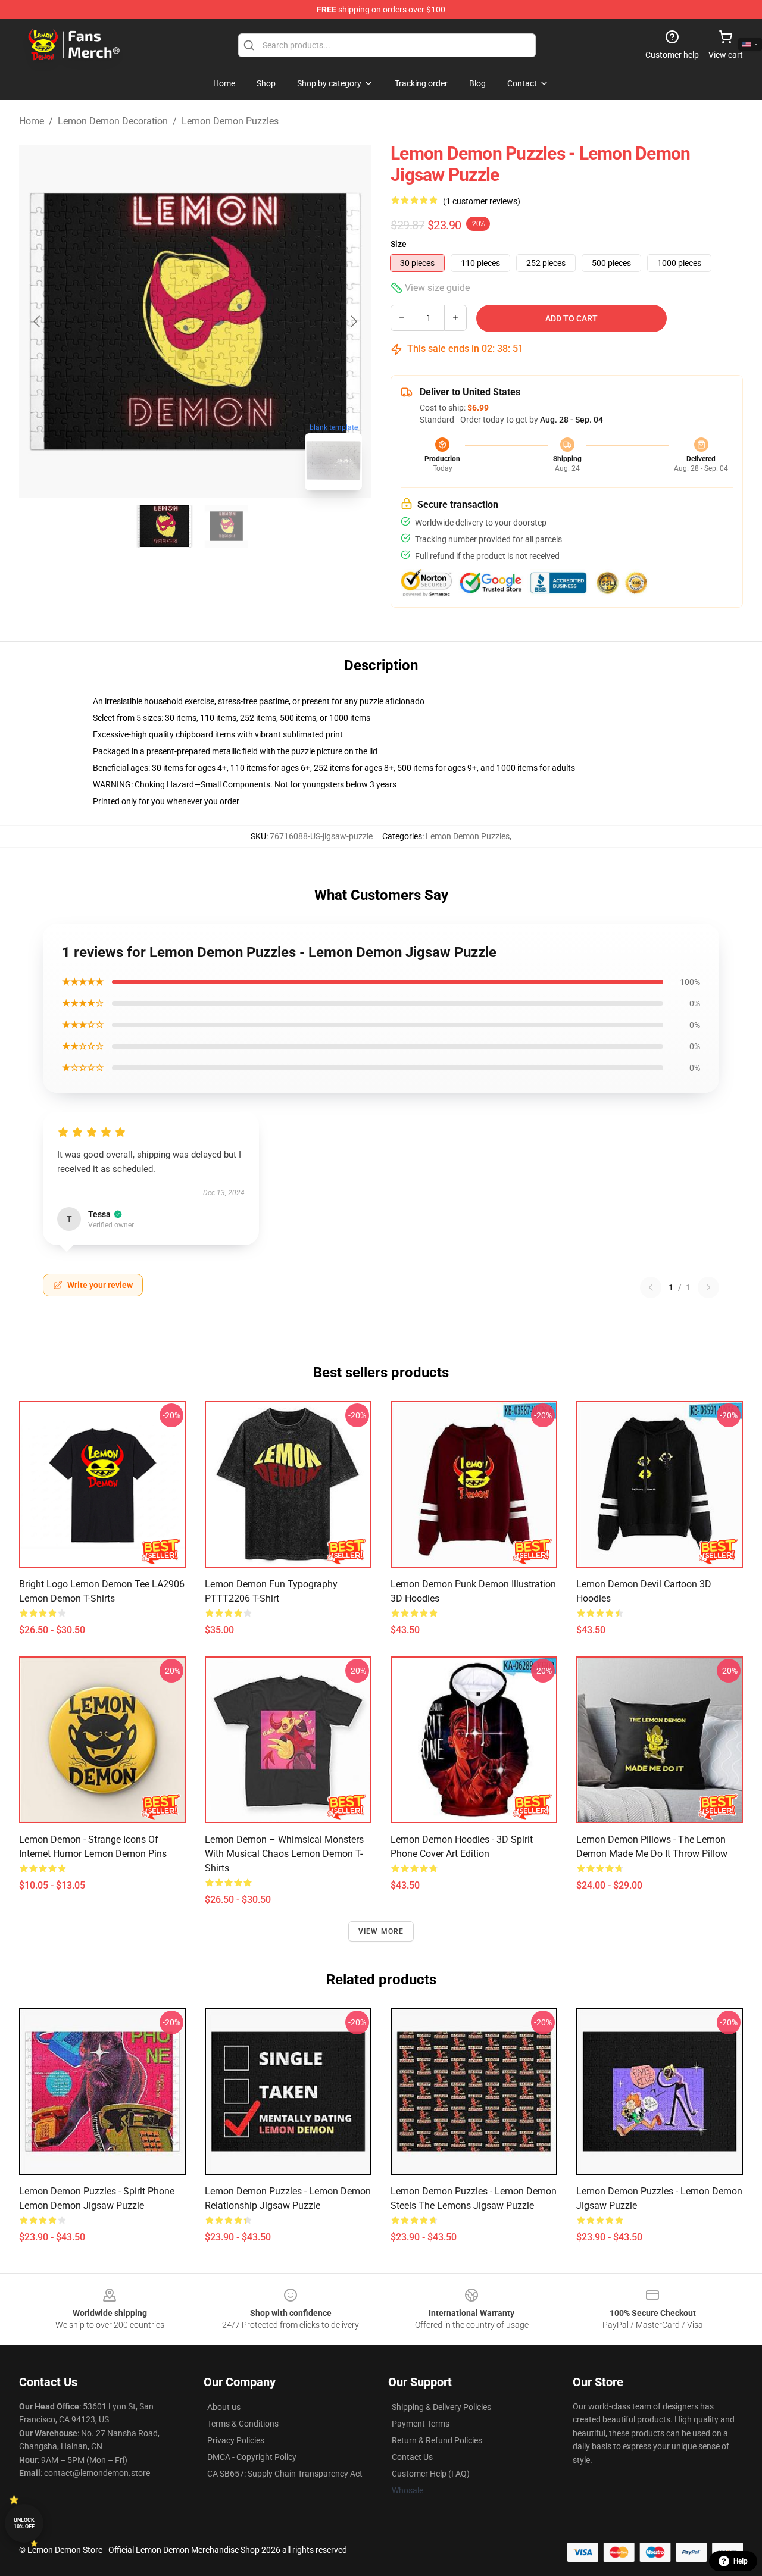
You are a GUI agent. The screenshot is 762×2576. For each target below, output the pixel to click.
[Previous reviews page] (651, 1287)
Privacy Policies (236, 2440)
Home (32, 121)
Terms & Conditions (243, 2424)
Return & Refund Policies (437, 2440)
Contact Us (412, 2457)
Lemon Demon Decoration (113, 121)
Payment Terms (421, 2424)
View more (381, 1931)
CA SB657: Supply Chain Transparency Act (285, 2474)
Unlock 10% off (24, 2523)
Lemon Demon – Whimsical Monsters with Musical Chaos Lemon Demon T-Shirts (284, 1854)
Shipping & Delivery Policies (441, 2407)
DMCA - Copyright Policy (252, 2457)
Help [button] (741, 2561)
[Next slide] (353, 321)
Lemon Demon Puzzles (230, 121)
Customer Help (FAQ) (431, 2474)
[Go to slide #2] (226, 526)
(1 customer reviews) (482, 201)
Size (399, 244)
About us (224, 2407)
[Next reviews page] (708, 1287)
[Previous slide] (38, 321)
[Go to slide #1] (164, 526)
